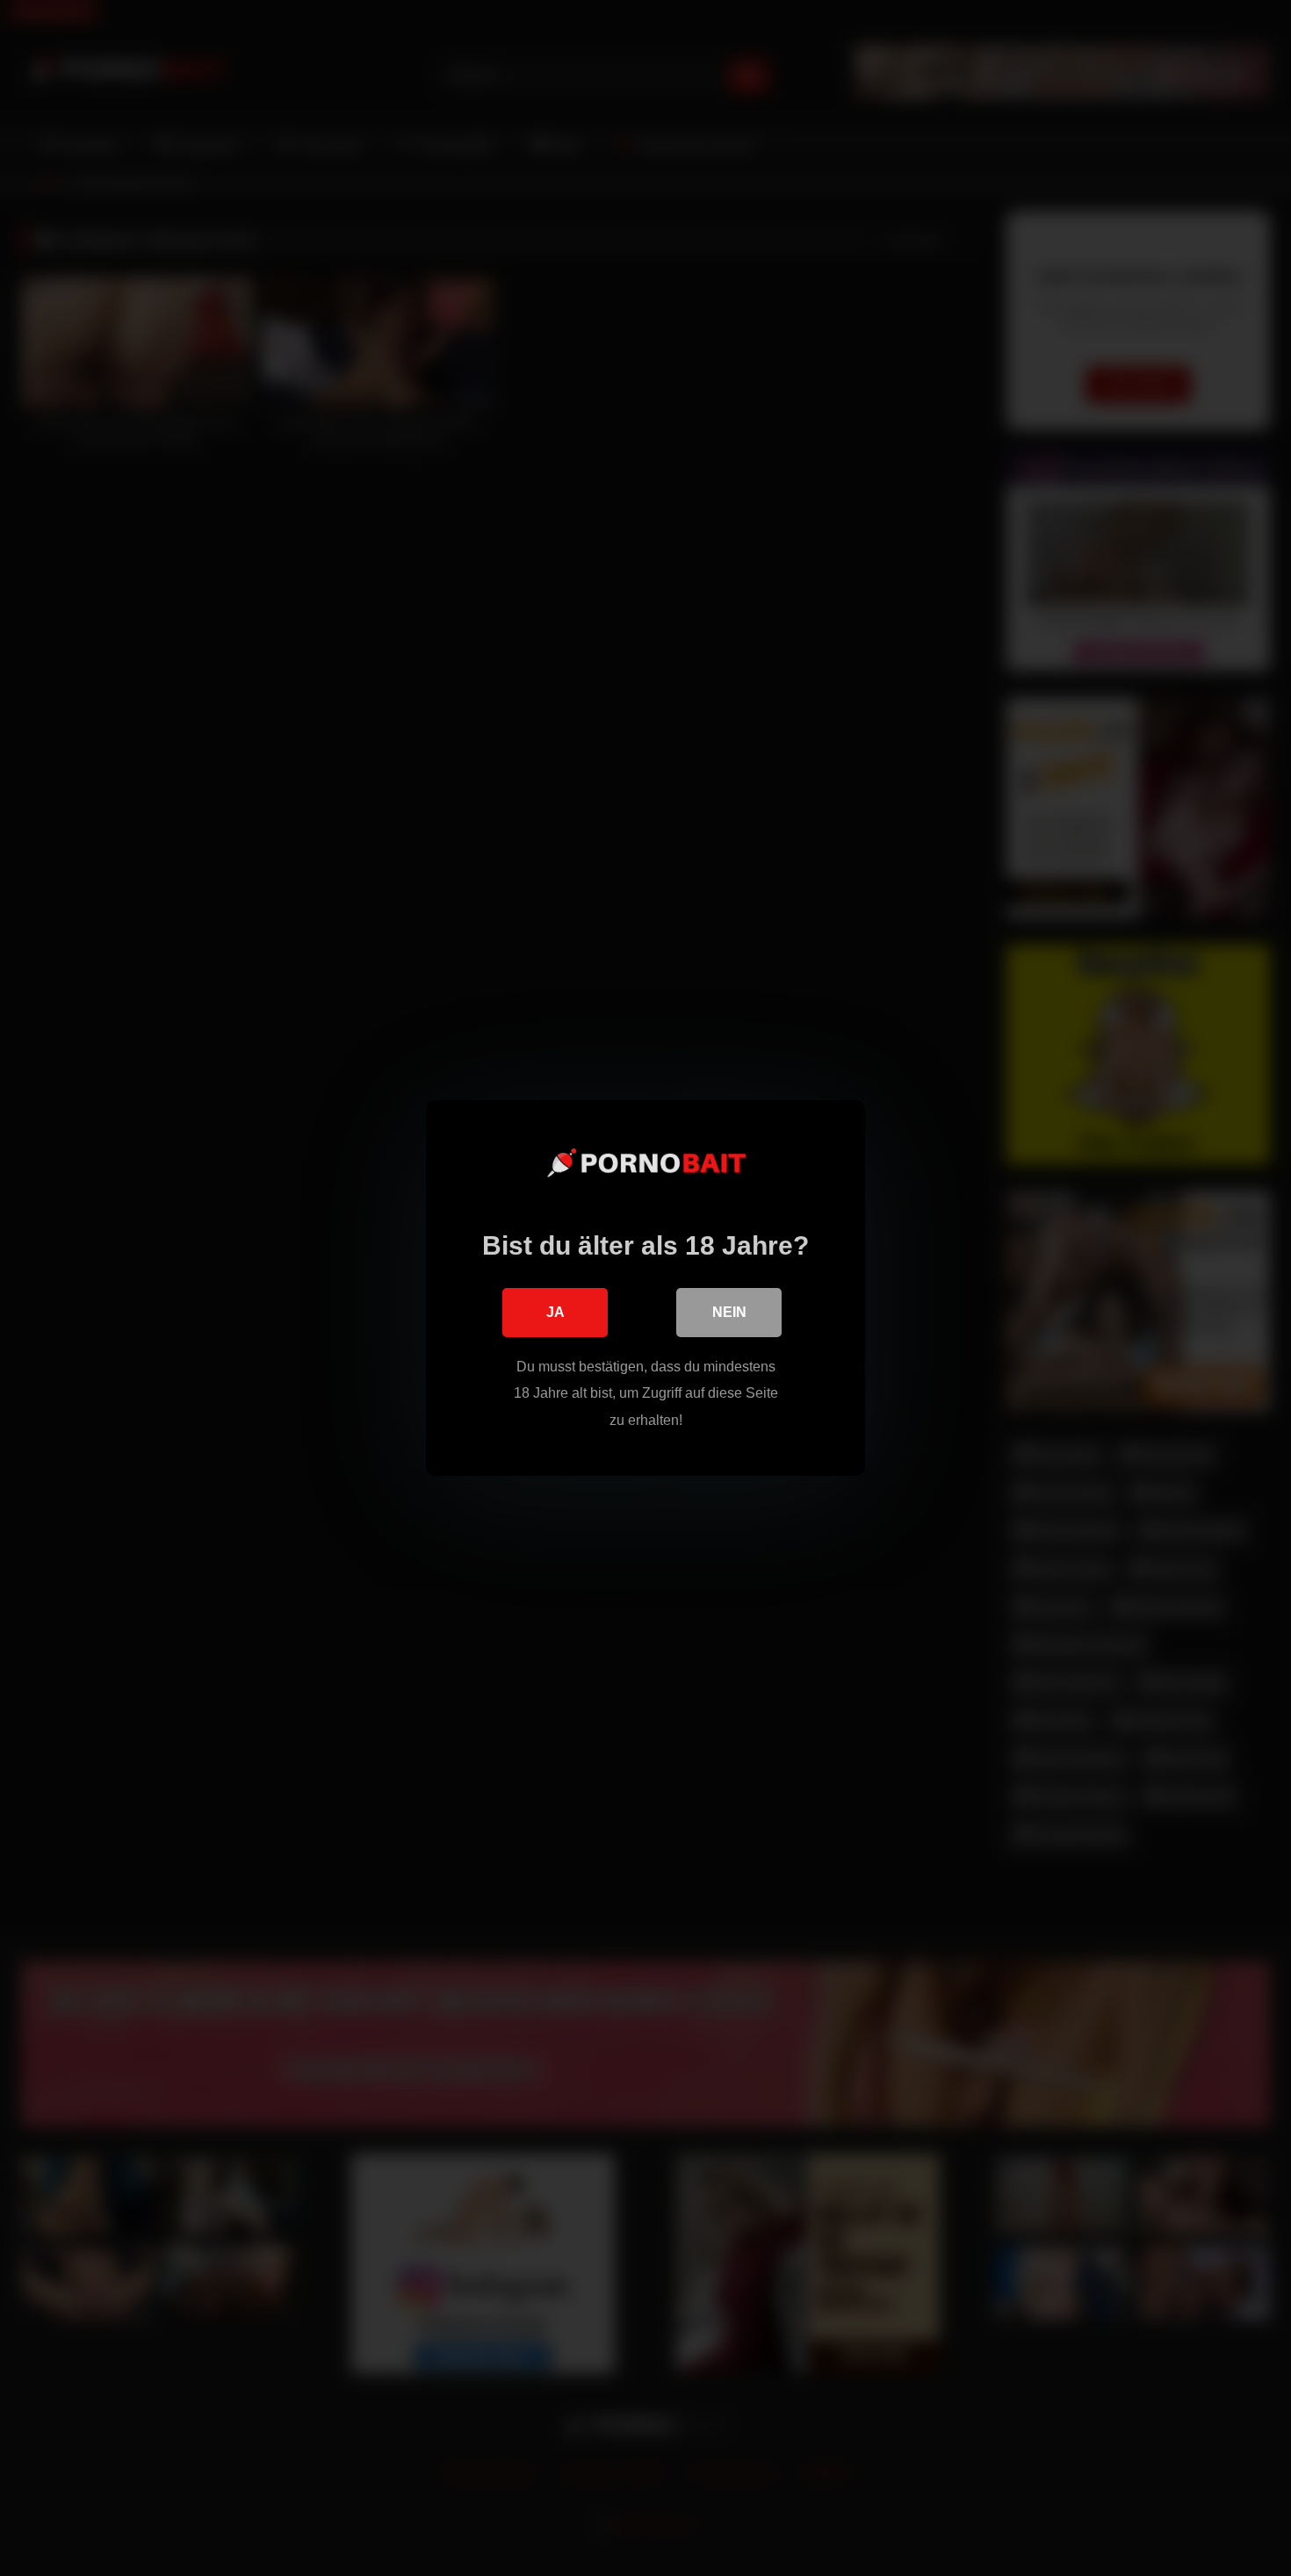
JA (555, 1312)
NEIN (729, 1312)
